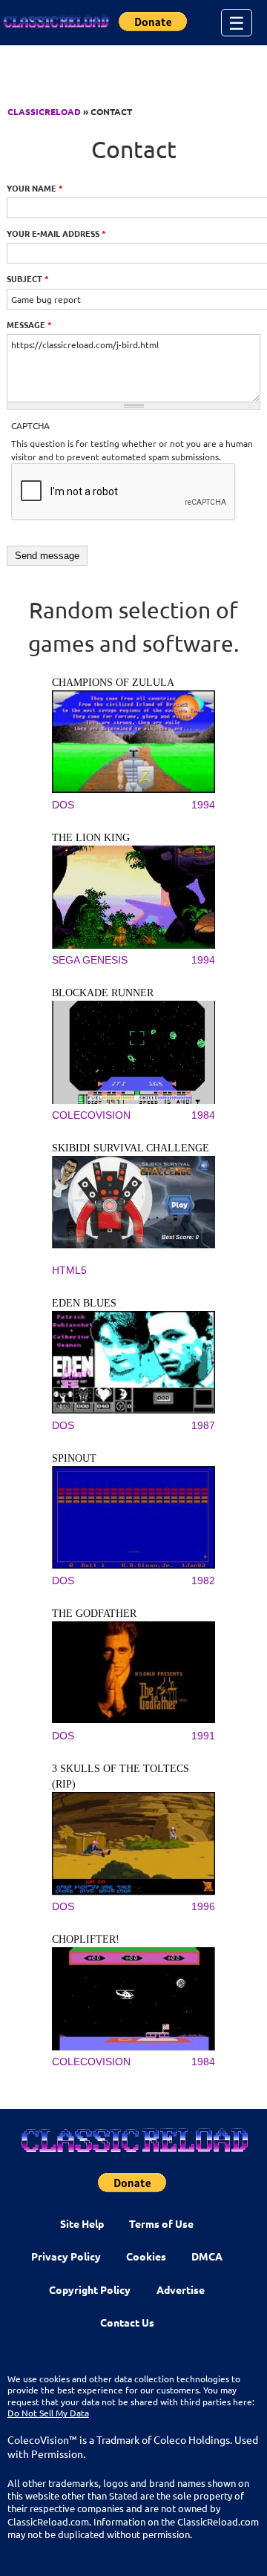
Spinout (74, 1458)
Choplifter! (86, 1939)
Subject (28, 278)
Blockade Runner (103, 993)
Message (29, 324)
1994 (203, 805)
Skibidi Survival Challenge (131, 1148)
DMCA (207, 2256)
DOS (63, 805)
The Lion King (91, 838)
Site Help (82, 2223)
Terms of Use (161, 2223)
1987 (203, 1425)
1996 (203, 1906)
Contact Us (127, 2322)
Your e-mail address (56, 233)
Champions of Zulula (113, 683)
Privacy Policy (66, 2256)
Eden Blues (84, 1303)
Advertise (181, 2289)
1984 (203, 1115)
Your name (35, 188)
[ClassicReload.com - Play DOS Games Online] (56, 22)
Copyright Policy (90, 2289)
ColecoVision (91, 1115)
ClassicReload (44, 111)
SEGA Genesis (90, 960)
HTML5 (69, 1270)
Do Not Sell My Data (48, 2413)
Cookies (146, 2256)
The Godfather (94, 1614)
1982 (203, 1580)
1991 (203, 1736)
